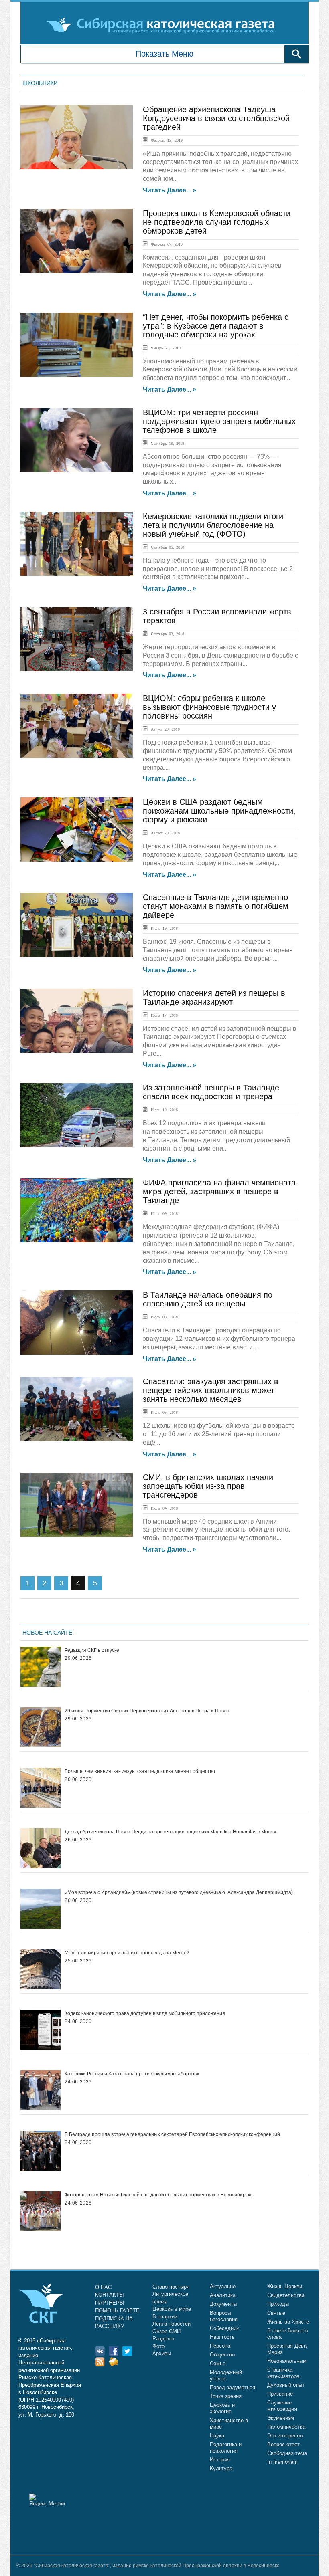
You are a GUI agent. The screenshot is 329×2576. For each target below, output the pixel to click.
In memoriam (282, 2462)
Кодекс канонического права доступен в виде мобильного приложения (145, 2013)
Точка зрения (226, 2396)
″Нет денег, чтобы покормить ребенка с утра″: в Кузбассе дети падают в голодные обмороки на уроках (216, 326)
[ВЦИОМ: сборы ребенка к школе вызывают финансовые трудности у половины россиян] (77, 726)
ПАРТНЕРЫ (110, 2303)
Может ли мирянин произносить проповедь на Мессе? (127, 1953)
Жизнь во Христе (288, 2322)
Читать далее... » (170, 190)
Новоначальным (287, 2361)
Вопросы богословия (224, 2316)
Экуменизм (281, 2418)
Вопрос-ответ (283, 2444)
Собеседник (224, 2328)
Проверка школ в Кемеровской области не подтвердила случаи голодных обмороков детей (217, 222)
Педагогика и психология (226, 2448)
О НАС (103, 2287)
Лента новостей (172, 2324)
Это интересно (285, 2436)
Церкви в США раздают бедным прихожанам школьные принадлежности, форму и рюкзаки (219, 811)
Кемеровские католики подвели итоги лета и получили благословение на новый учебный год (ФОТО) (213, 525)
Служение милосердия (282, 2406)
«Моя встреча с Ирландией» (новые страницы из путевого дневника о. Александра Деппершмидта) (179, 1892)
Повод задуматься (233, 2387)
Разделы (163, 2339)
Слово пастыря (171, 2287)
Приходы (278, 2304)
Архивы (162, 2353)
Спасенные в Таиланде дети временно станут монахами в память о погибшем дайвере (216, 906)
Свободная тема (287, 2453)
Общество (222, 2355)
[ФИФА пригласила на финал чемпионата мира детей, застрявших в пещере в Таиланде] (77, 1210)
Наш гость (222, 2337)
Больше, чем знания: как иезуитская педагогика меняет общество (140, 1771)
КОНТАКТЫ (110, 2295)
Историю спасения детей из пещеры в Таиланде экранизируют (214, 997)
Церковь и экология (222, 2408)
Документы (223, 2304)
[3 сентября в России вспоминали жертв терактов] (77, 639)
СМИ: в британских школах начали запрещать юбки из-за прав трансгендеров (208, 1486)
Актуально (223, 2286)
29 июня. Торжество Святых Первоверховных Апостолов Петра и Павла (147, 1711)
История (220, 2460)
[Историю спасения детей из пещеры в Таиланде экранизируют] (77, 1021)
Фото (158, 2346)
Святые (276, 2313)
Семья (218, 2363)
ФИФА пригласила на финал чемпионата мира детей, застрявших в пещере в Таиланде (219, 1191)
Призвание (280, 2394)
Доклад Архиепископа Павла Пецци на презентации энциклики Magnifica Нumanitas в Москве (171, 1832)
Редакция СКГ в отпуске (92, 1650)
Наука (217, 2436)
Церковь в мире (172, 2309)
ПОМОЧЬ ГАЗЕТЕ (117, 2311)
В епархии (165, 2317)
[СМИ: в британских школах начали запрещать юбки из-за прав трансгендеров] (77, 1505)
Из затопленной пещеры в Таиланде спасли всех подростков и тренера (211, 1092)
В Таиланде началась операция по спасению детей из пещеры (208, 1299)
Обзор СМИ (167, 2331)
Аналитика (223, 2295)
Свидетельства (286, 2295)
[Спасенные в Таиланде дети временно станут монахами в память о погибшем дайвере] (77, 925)
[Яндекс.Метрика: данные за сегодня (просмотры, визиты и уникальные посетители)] (47, 2500)
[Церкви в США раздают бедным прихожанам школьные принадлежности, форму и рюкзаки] (77, 830)
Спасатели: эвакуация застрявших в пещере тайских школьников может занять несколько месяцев (211, 1390)
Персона (220, 2346)
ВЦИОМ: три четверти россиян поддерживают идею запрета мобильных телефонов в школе (219, 421)
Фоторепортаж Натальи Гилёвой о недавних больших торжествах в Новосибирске (159, 2195)
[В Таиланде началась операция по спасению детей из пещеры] (77, 1322)
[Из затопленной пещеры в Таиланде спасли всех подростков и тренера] (77, 1115)
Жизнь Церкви (285, 2286)
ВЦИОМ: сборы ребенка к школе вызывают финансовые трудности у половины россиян (209, 707)
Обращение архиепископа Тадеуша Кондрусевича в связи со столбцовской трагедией (216, 118)
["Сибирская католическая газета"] (163, 25)
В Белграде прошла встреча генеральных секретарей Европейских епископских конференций (172, 2134)
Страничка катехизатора (283, 2373)
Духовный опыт (286, 2385)
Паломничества (286, 2427)
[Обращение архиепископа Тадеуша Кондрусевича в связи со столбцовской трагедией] (77, 137)
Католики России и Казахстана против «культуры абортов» (132, 2074)
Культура (221, 2468)
